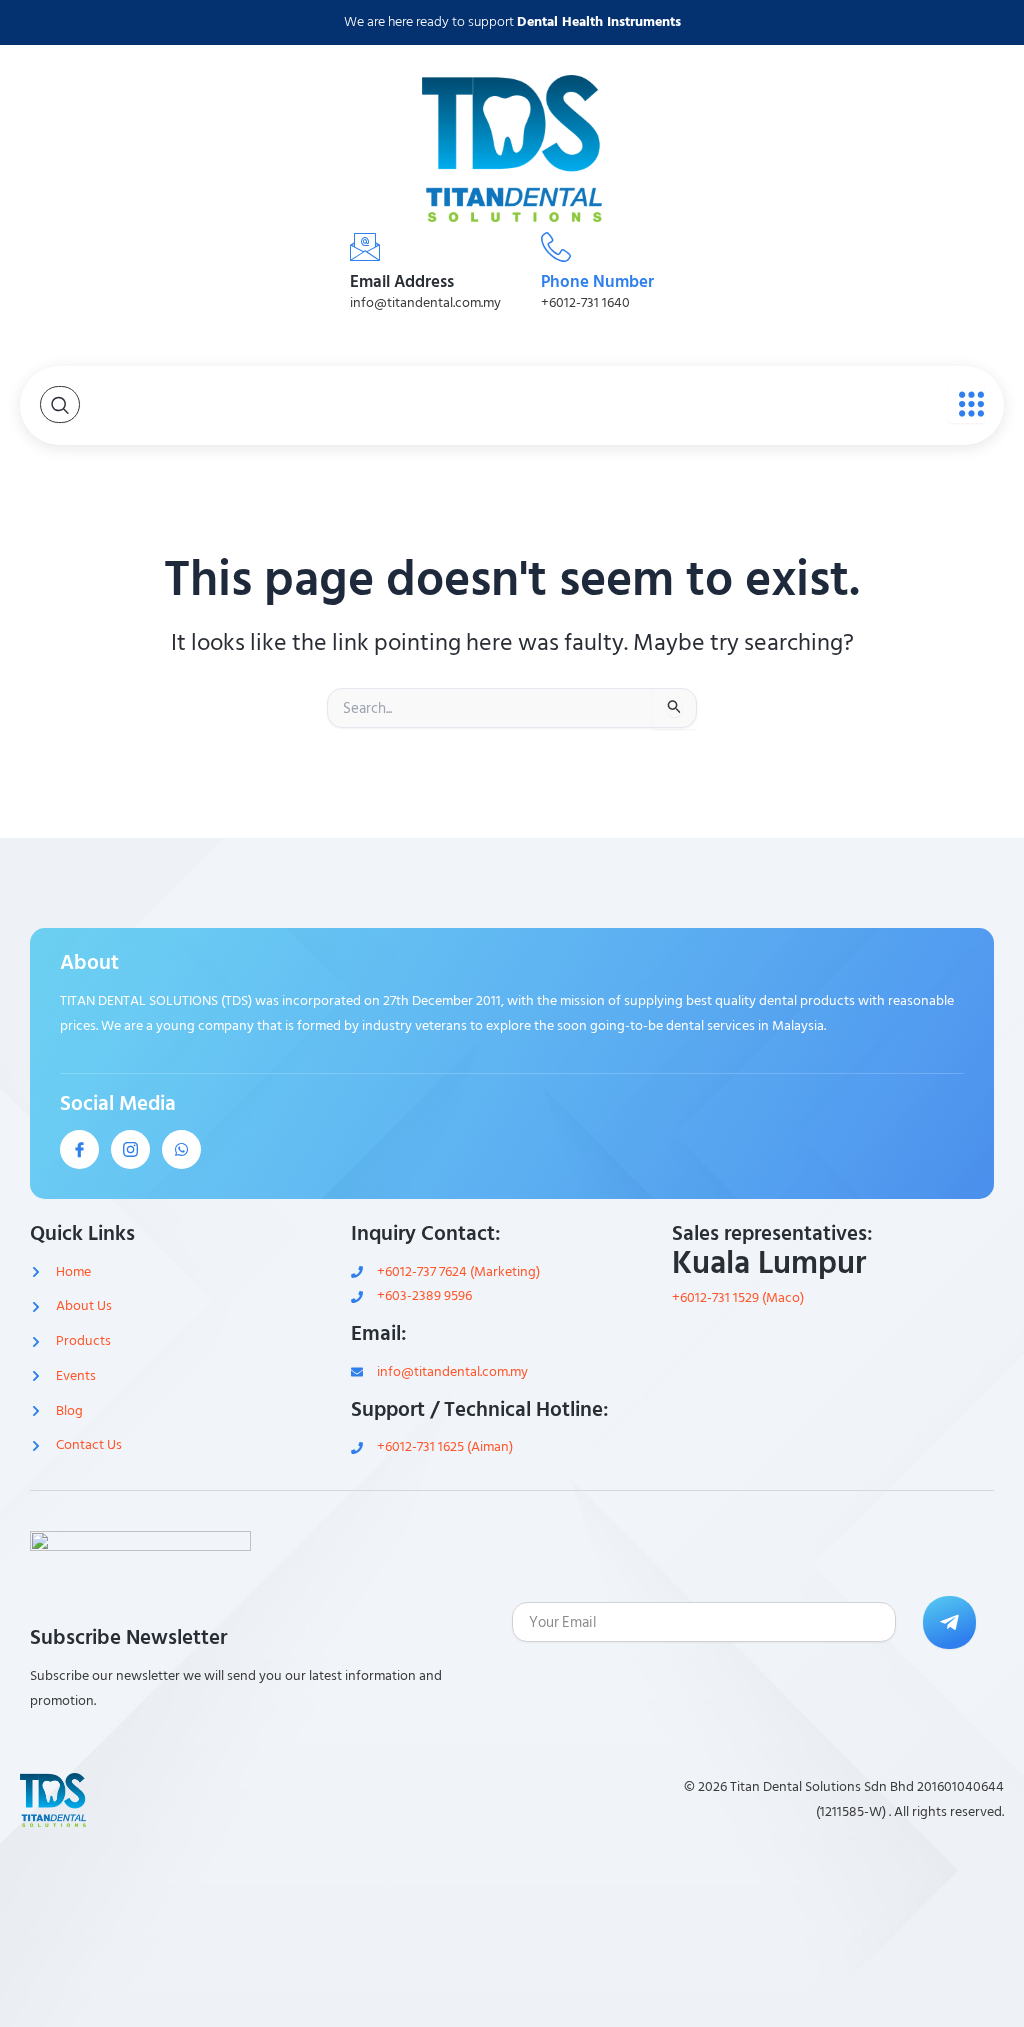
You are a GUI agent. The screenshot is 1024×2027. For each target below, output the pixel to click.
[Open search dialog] (60, 404)
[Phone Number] (556, 247)
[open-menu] (966, 402)
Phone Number (597, 282)
